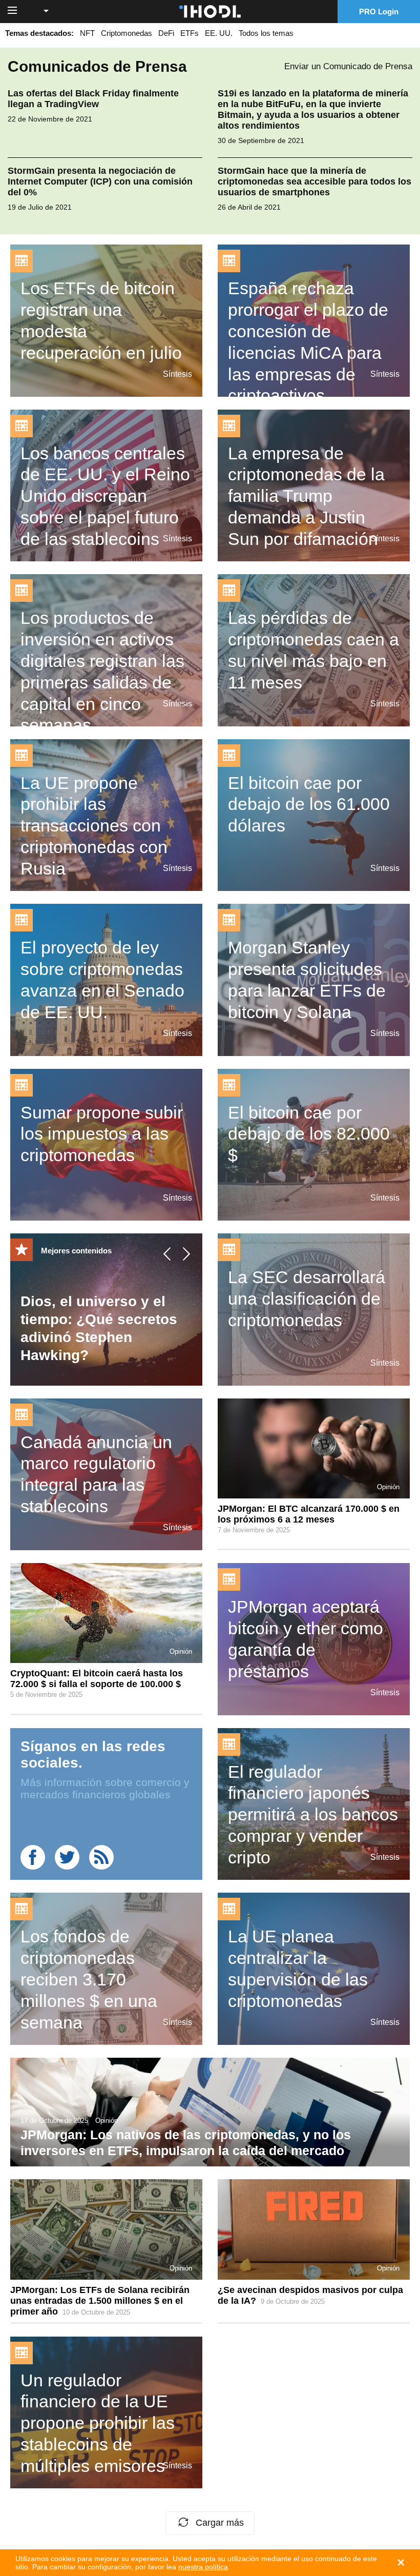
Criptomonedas (127, 33)
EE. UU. (219, 33)
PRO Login (379, 12)
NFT (87, 33)
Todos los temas (266, 33)
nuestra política (203, 2567)
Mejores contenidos (76, 1251)
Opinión (388, 1487)
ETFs (190, 33)
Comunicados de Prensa (97, 66)
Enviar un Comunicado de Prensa (348, 66)
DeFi (166, 33)
